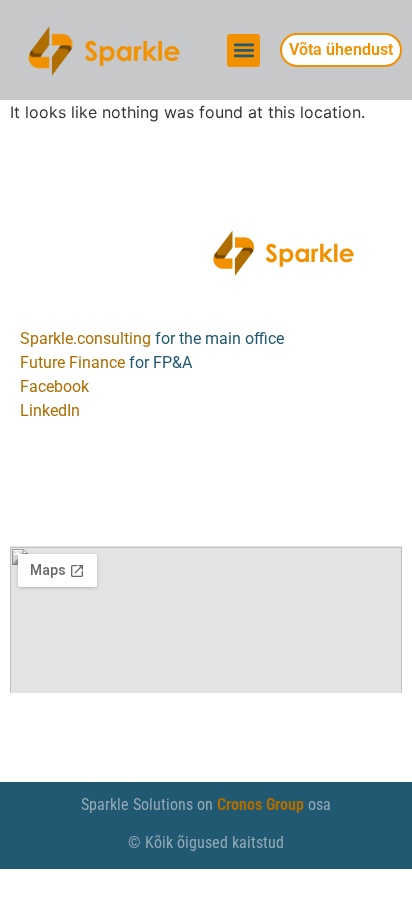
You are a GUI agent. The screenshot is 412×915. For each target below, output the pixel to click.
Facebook (54, 386)
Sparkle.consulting (85, 338)
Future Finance (72, 362)
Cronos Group (260, 804)
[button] (243, 50)
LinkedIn (50, 410)
